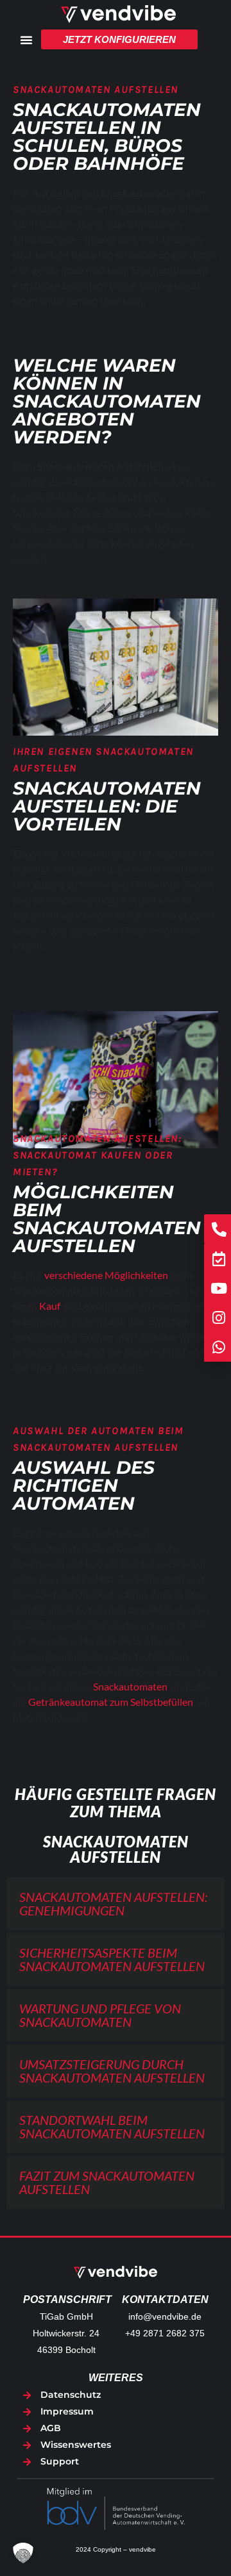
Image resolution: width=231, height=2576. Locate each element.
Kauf (49, 1306)
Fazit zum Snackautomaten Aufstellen (107, 2182)
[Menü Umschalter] (26, 40)
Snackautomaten (130, 1686)
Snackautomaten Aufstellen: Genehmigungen (113, 1903)
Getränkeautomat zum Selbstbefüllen (111, 1702)
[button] (116, 1904)
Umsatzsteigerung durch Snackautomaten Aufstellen (112, 2071)
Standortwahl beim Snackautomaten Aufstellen (112, 2126)
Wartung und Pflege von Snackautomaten (100, 2015)
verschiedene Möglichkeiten (106, 1275)
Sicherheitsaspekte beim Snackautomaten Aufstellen (112, 1959)
